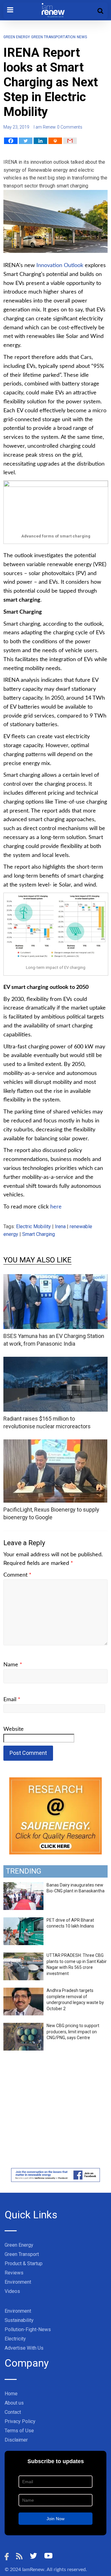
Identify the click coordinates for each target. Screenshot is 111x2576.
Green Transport (22, 2254)
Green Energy (17, 37)
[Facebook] (11, 141)
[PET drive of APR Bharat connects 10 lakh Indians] (23, 1921)
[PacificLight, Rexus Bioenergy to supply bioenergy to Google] (55, 1443)
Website (14, 1729)
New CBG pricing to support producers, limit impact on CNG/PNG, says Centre (73, 2032)
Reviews (14, 2273)
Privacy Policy (20, 2421)
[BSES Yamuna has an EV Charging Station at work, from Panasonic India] (55, 1278)
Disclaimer (16, 2440)
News (82, 37)
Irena (60, 1226)
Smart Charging (39, 1234)
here (56, 1207)
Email (12, 1700)
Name (13, 1665)
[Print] (55, 141)
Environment (18, 2282)
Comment (17, 1575)
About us (14, 2403)
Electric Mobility (33, 1226)
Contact (13, 2412)
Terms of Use (19, 2431)
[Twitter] (26, 141)
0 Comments (70, 127)
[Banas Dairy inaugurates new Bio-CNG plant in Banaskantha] (23, 1886)
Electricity (15, 2339)
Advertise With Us (24, 2348)
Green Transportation (53, 37)
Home (11, 2394)
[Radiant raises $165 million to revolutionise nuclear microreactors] (55, 1361)
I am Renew (45, 127)
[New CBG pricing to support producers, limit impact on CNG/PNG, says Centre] (23, 2026)
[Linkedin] (40, 141)
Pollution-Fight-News (28, 2329)
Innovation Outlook (60, 265)
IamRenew (33, 2570)
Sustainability (19, 2320)
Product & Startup (24, 2263)
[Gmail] (70, 141)
